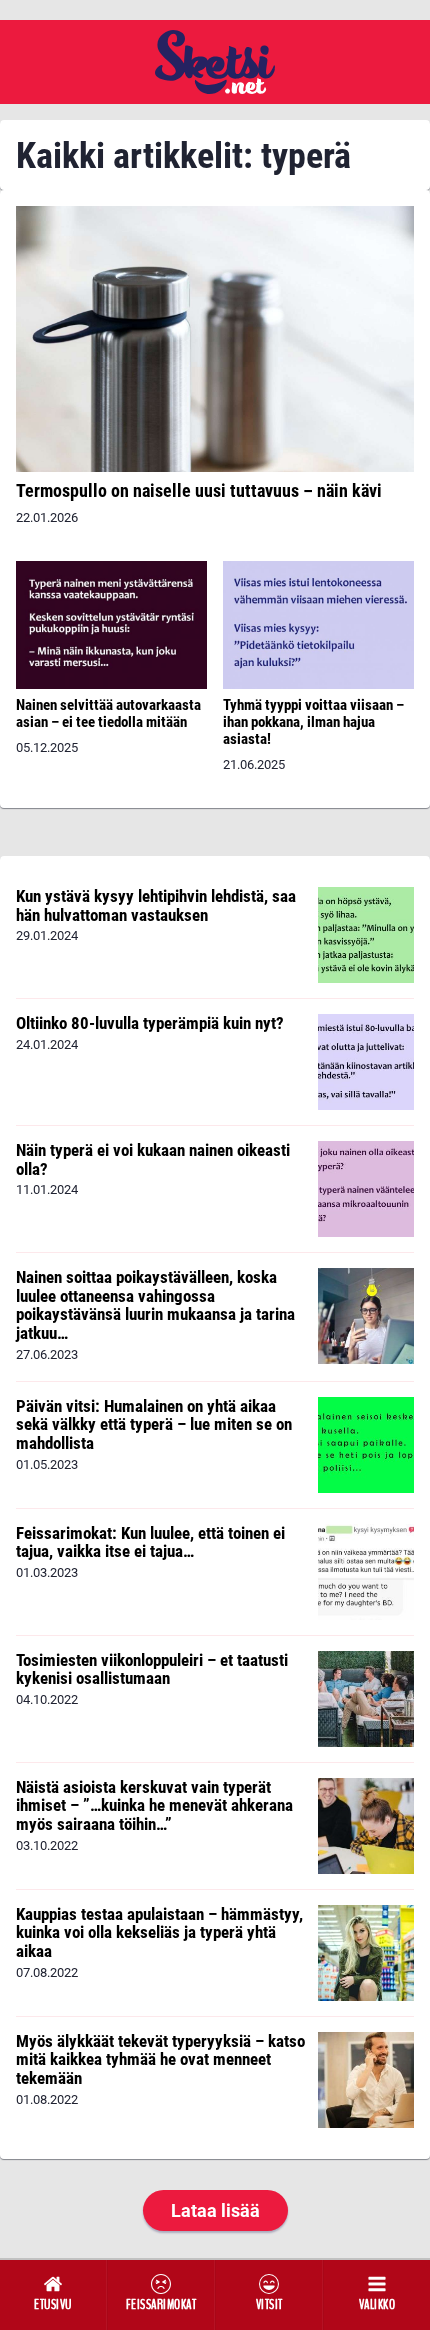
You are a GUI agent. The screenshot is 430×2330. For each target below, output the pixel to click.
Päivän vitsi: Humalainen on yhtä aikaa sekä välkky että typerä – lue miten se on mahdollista (154, 1424)
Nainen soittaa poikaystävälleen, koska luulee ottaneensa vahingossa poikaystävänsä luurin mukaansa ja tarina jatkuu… (155, 1305)
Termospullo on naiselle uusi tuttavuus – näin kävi (199, 490)
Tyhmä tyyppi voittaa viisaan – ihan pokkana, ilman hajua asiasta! (313, 722)
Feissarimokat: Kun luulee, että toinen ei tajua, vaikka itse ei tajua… (150, 1542)
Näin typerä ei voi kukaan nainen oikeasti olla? (153, 1159)
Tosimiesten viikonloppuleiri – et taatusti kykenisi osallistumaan (152, 1669)
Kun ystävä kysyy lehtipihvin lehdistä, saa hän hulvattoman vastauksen (156, 905)
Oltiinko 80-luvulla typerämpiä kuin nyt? (150, 1023)
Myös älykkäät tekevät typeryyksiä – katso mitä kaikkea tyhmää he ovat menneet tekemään (160, 2059)
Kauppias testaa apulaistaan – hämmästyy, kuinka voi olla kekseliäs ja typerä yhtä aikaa (159, 1932)
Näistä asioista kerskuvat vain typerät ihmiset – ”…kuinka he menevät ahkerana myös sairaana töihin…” (154, 1805)
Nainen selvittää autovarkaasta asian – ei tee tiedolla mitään (108, 713)
